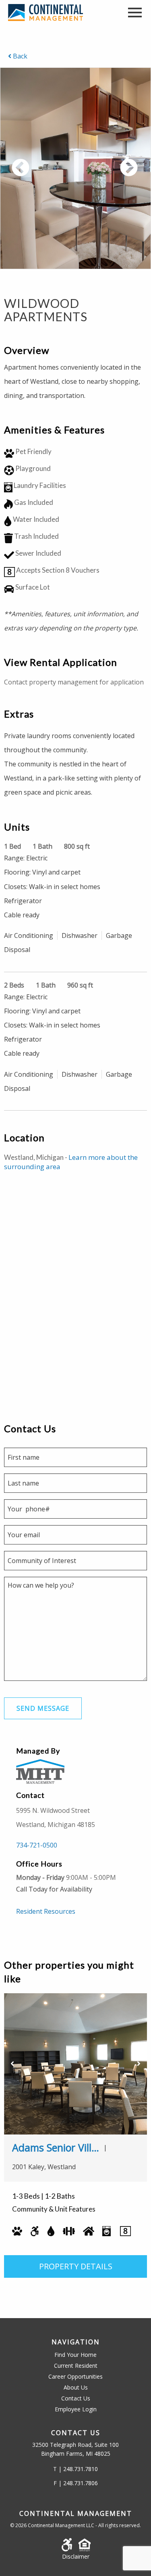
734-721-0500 (37, 1845)
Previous (50, 173)
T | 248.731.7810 (75, 2469)
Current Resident (76, 2366)
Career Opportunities (75, 2376)
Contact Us (76, 2398)
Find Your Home (75, 2355)
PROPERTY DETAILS (76, 2266)
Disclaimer (76, 2556)
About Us (76, 2387)
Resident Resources (46, 1911)
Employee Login (76, 2409)
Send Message (43, 1708)
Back (19, 56)
